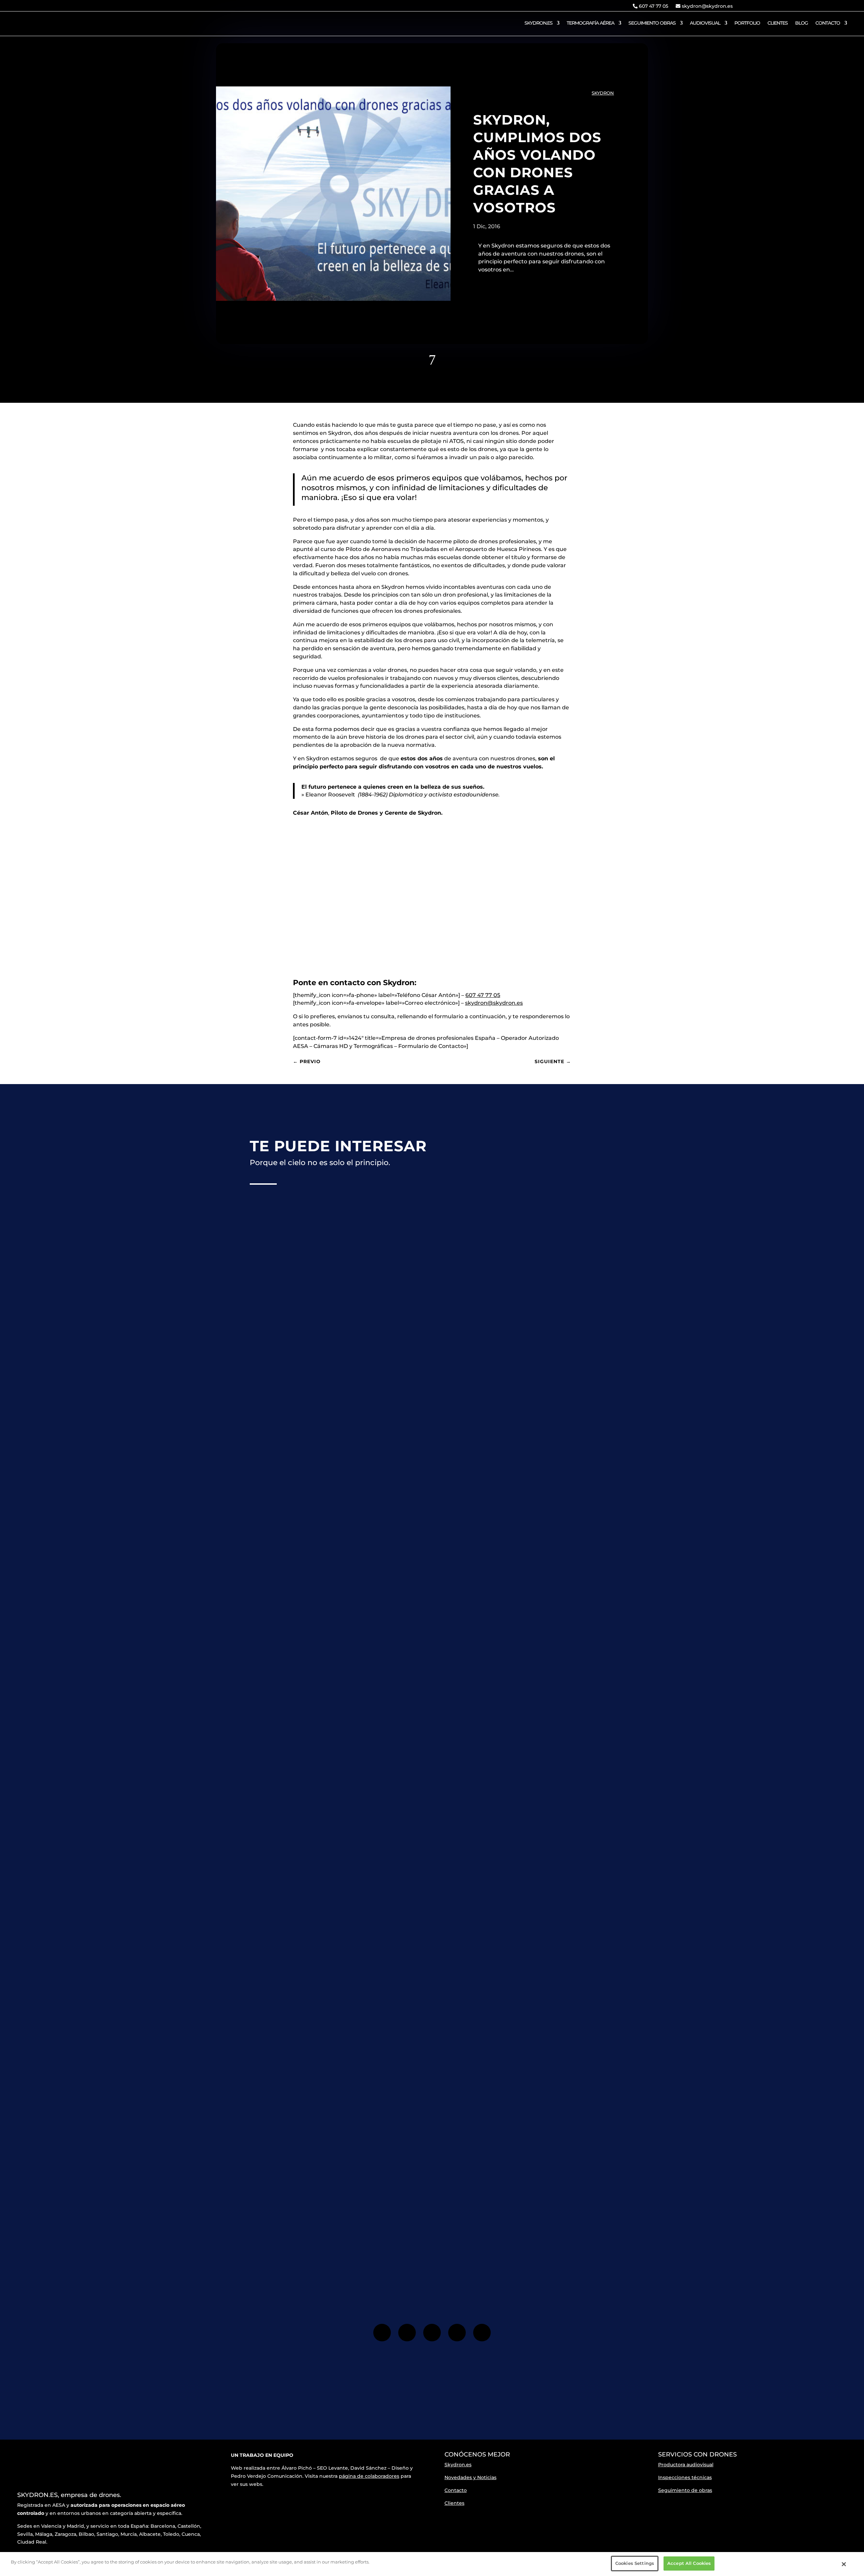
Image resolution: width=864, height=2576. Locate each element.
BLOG (802, 23)
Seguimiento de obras (685, 2490)
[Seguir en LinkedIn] (482, 2333)
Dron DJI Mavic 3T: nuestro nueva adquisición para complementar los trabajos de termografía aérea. (409, 1730)
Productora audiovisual (686, 2465)
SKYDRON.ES (538, 23)
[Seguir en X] (432, 2333)
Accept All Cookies (689, 2563)
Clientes (454, 2503)
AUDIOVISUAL (705, 23)
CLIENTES (778, 23)
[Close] (844, 2564)
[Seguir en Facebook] (814, 6)
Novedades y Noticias (470, 2477)
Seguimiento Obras (652, 23)
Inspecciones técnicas (685, 2477)
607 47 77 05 (653, 6)
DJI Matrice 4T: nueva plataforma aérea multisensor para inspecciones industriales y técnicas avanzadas (415, 1436)
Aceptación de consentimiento (511, 2220)
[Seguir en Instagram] (828, 6)
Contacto (456, 2490)
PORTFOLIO (747, 23)
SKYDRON (603, 93)
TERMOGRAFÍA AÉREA (590, 23)
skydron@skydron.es (707, 6)
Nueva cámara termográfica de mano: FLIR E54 (328, 2023)
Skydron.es (458, 2465)
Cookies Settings (635, 2563)
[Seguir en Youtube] (841, 6)
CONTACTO (828, 23)
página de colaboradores (369, 2476)
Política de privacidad (496, 2225)
